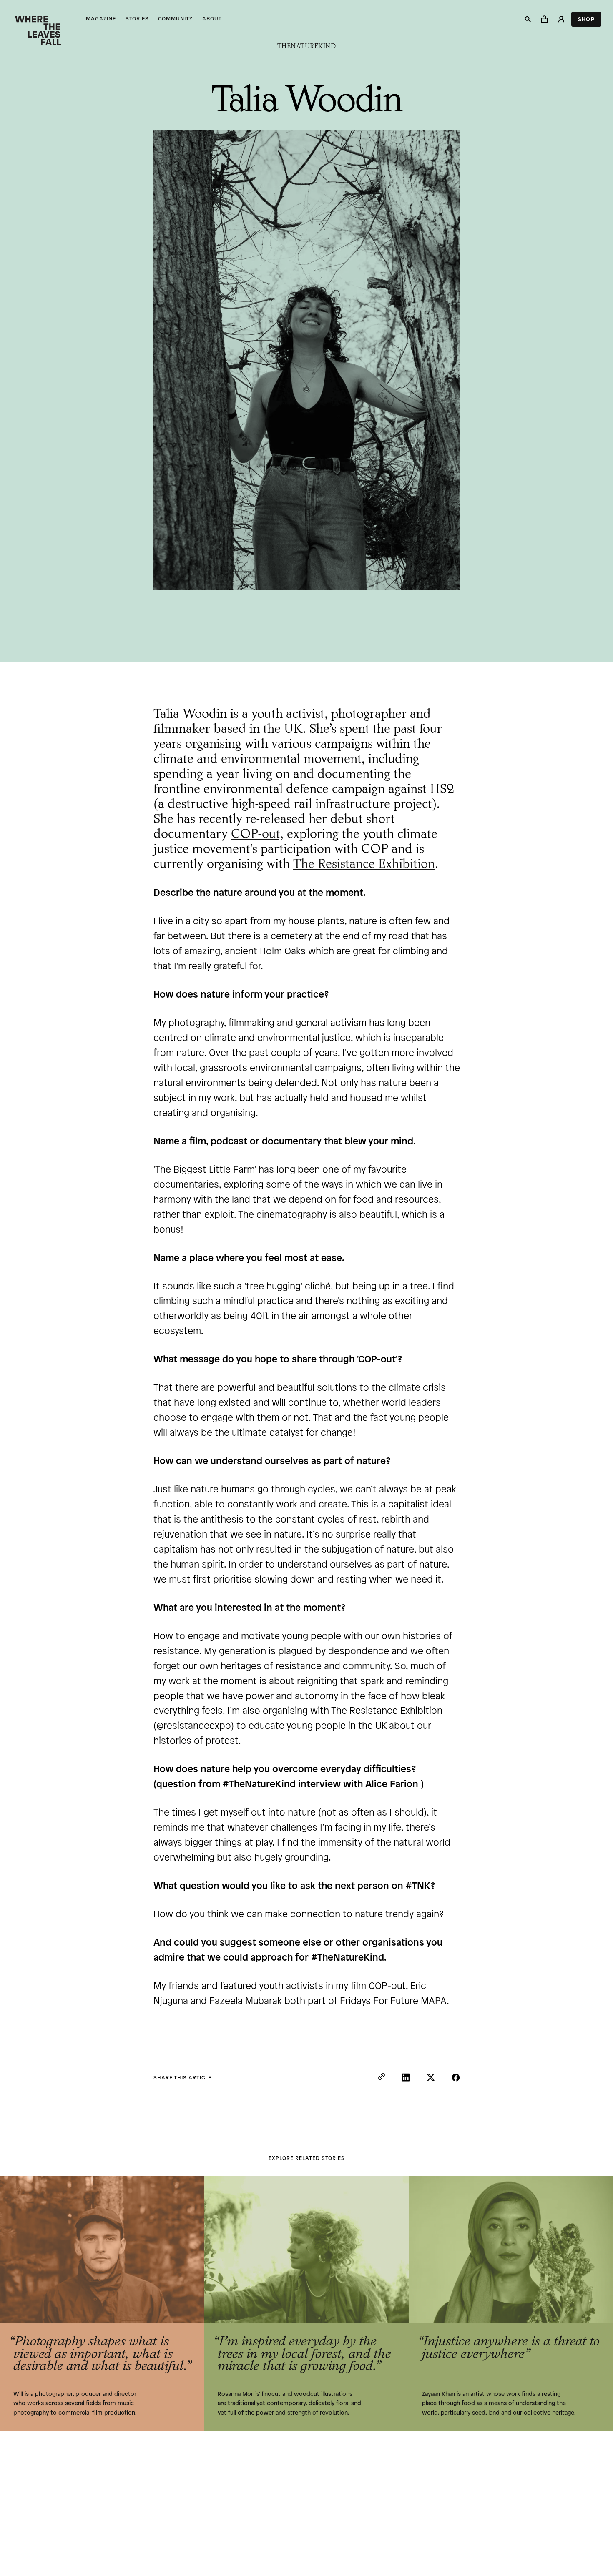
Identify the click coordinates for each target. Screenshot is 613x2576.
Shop (586, 20)
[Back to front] (38, 29)
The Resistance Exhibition (364, 865)
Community (175, 19)
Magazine (101, 19)
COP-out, (257, 835)
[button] (545, 19)
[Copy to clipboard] (382, 2078)
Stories (137, 19)
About (212, 19)
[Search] (528, 19)
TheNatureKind (307, 47)
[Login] (561, 19)
